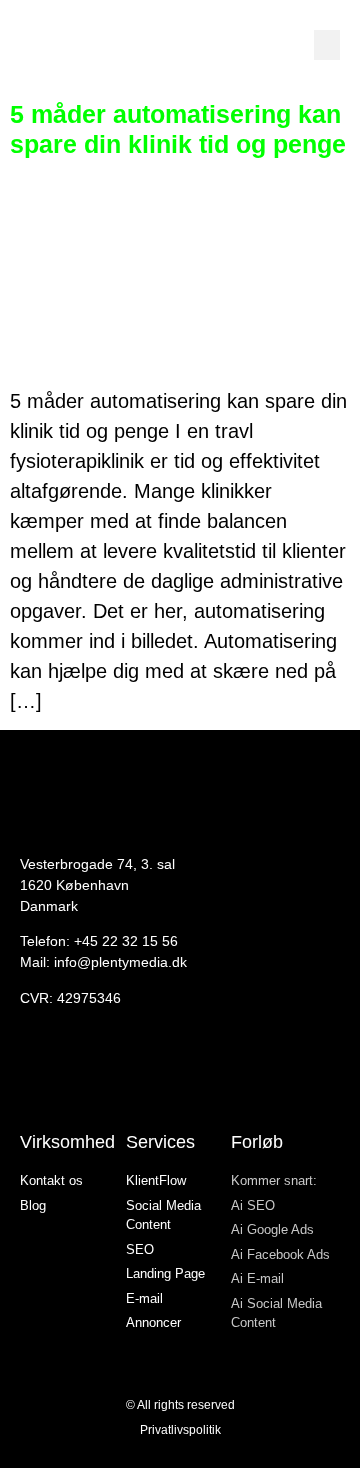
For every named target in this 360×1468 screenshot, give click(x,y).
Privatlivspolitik (180, 1430)
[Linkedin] (88, 1073)
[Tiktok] (117, 1073)
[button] (327, 45)
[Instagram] (30, 1073)
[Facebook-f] (59, 1073)
